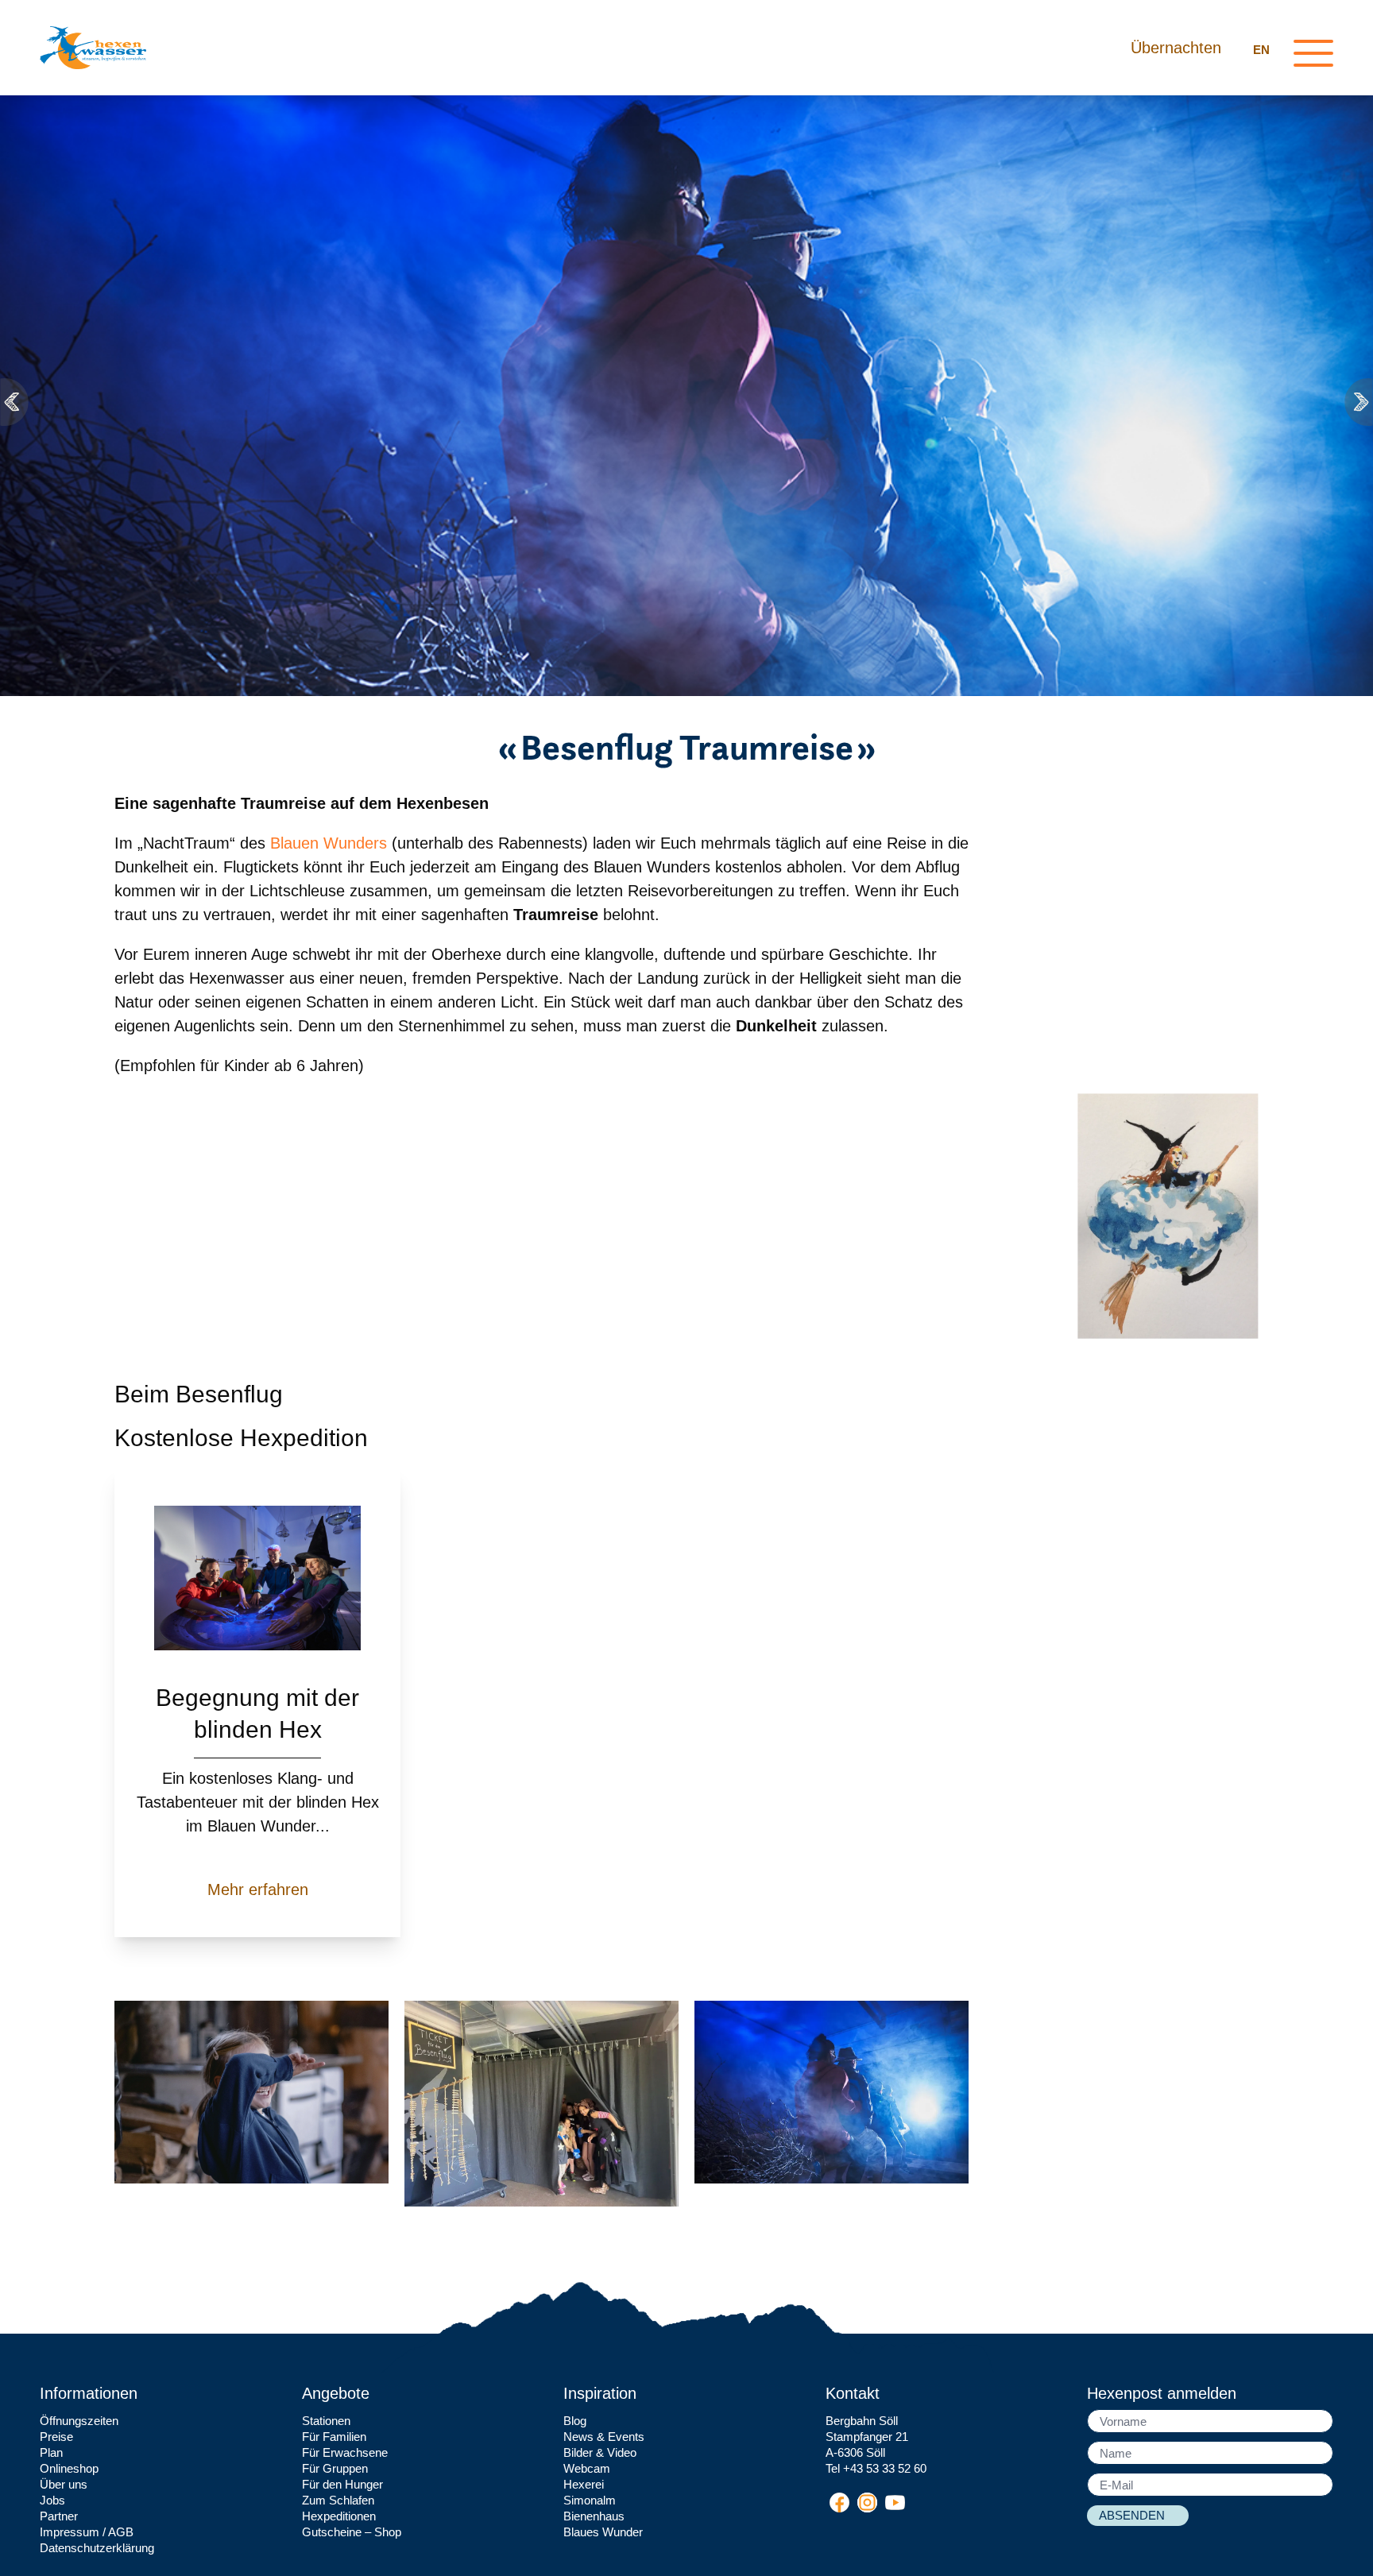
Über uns (64, 2484)
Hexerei (584, 2484)
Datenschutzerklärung (97, 2548)
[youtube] (895, 2503)
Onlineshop (69, 2468)
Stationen (326, 2421)
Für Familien (334, 2437)
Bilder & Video (600, 2452)
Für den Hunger (342, 2484)
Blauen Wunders (326, 843)
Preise (56, 2437)
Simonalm (590, 2500)
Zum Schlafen (338, 2500)
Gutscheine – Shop (352, 2532)
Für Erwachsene (345, 2452)
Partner (59, 2516)
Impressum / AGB (87, 2532)
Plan (51, 2452)
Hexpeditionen (339, 2516)
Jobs (52, 2500)
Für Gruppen (335, 2468)
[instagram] (867, 2503)
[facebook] (839, 2503)
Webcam (587, 2468)
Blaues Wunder (603, 2532)
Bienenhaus (594, 2516)
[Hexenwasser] (93, 48)
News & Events (604, 2437)
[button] (16, 402)
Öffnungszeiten (79, 2421)
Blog (575, 2421)
